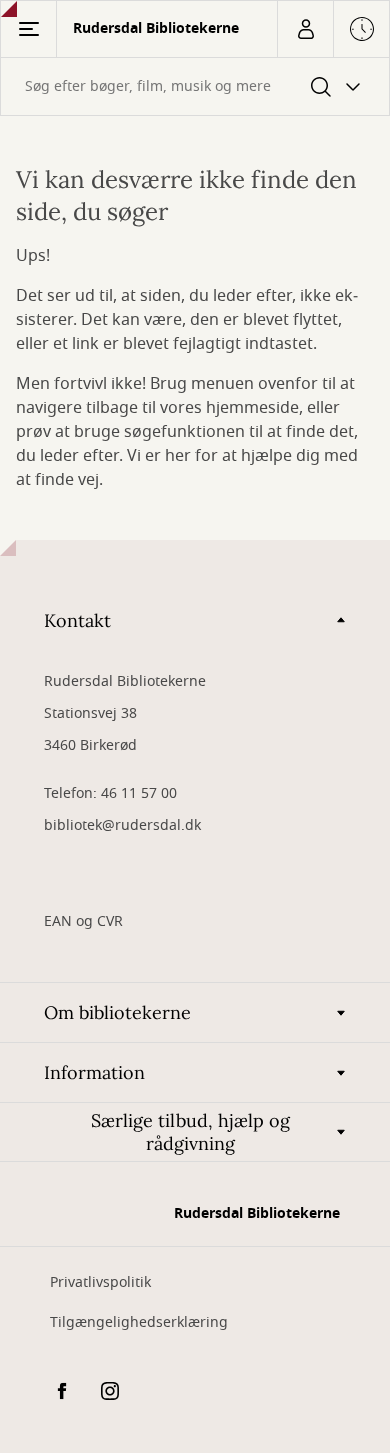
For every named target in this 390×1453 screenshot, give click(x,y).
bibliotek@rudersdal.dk (122, 825)
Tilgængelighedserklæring (139, 1322)
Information (94, 1072)
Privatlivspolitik (100, 1282)
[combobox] (195, 86)
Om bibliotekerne (117, 1012)
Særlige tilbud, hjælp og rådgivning (190, 1132)
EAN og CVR (83, 921)
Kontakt (77, 620)
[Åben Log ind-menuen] (305, 29)
